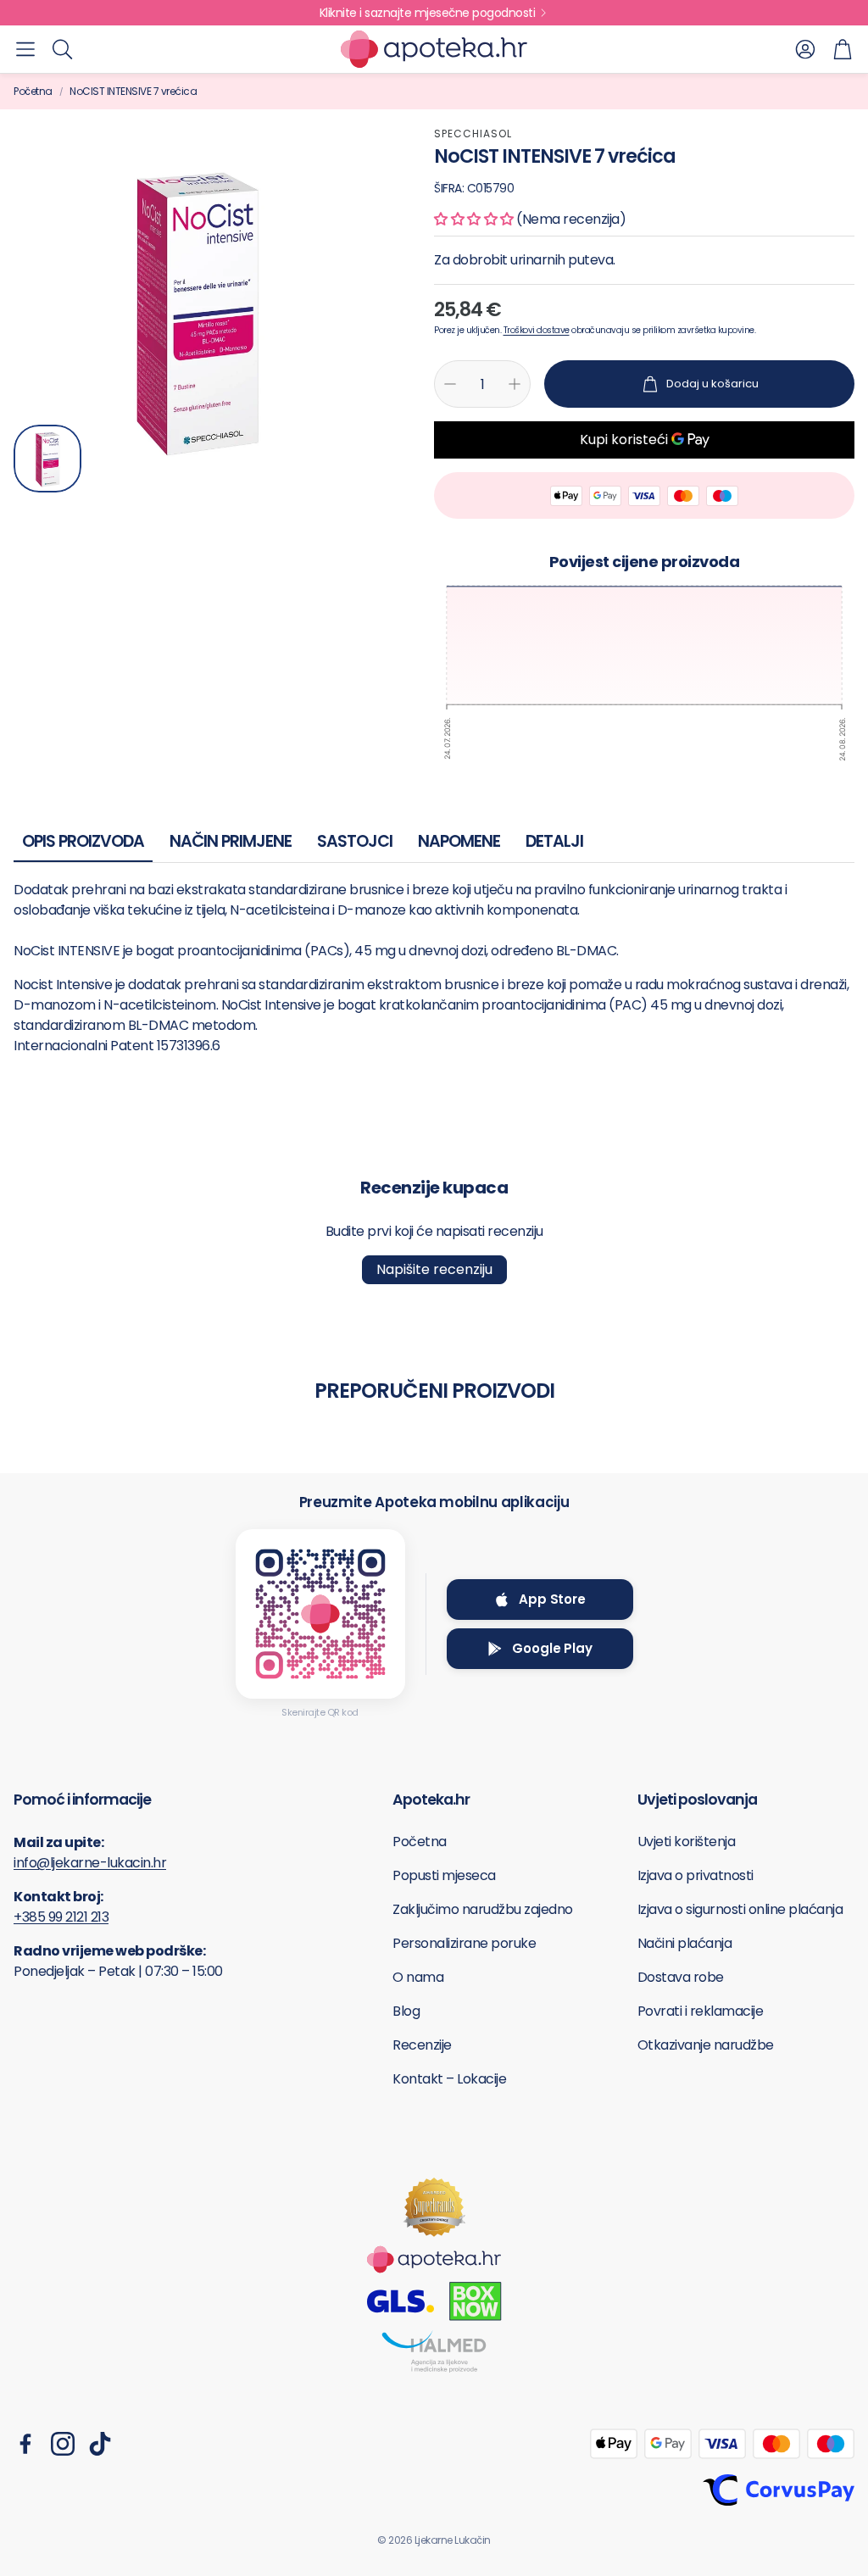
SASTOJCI (355, 841)
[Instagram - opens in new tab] (63, 2444)
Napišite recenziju (434, 1269)
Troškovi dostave (537, 330)
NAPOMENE (459, 841)
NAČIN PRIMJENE (231, 841)
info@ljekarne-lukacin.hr (90, 1863)
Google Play (552, 1648)
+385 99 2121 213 (61, 1917)
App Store (552, 1599)
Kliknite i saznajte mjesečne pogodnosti (428, 13)
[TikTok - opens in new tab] (100, 2444)
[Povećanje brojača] (515, 384)
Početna (33, 91)
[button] (25, 49)
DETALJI (554, 841)
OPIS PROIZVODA (83, 841)
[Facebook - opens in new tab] (25, 2444)
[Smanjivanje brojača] (450, 384)
